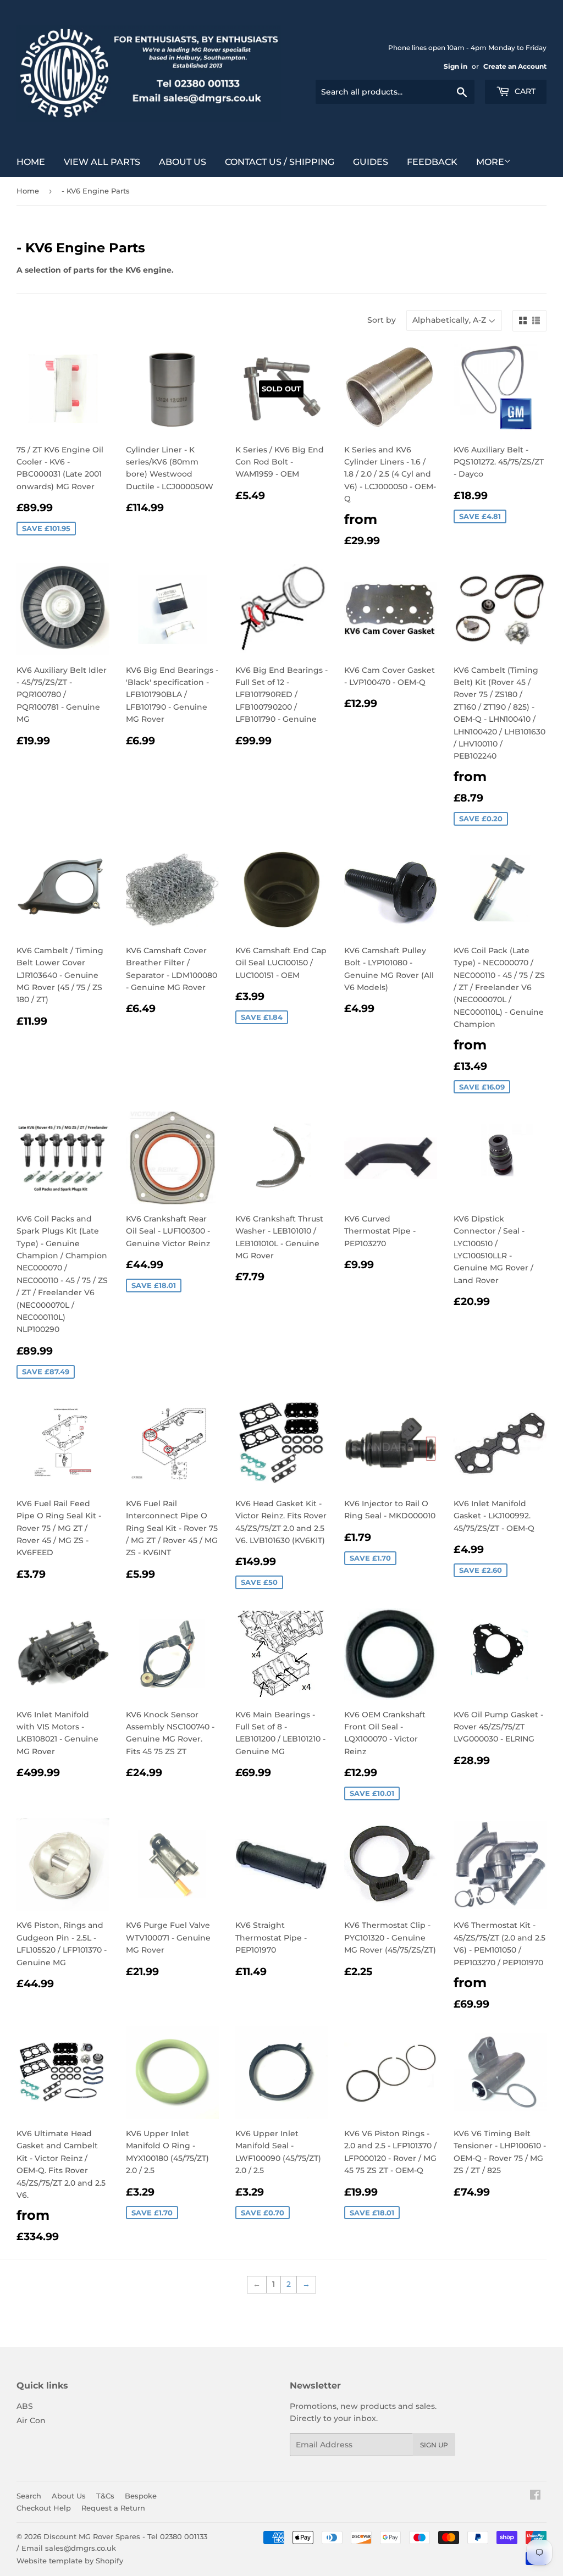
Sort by (382, 320)
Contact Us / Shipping (280, 162)
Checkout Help (44, 2508)
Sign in (456, 66)
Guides (371, 162)
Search (29, 2496)
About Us (183, 162)
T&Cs (105, 2496)
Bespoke (141, 2496)
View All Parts (102, 162)
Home (31, 162)
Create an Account (515, 66)
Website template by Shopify (70, 2561)
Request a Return (113, 2508)
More (490, 162)
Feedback (432, 162)
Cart (524, 91)
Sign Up (434, 2445)
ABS (25, 2406)
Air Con (31, 2420)
